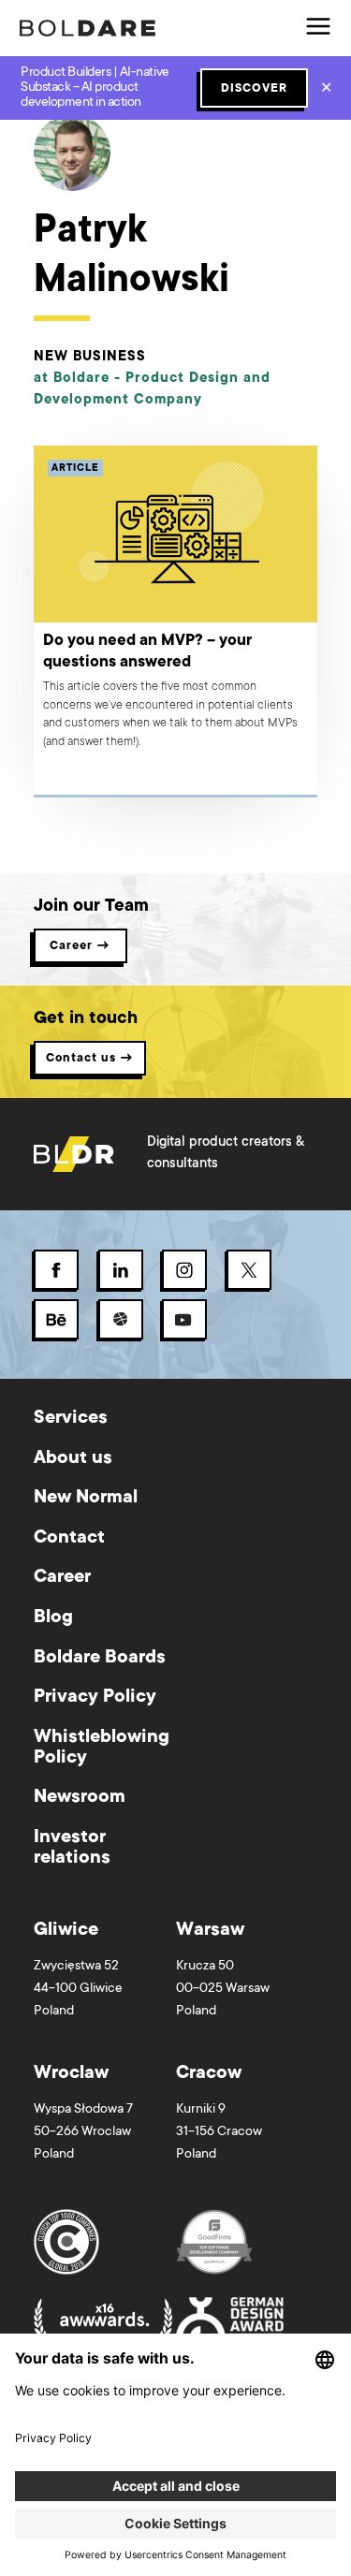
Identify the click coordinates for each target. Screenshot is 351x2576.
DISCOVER (254, 89)
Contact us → (90, 1059)
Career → (80, 946)
